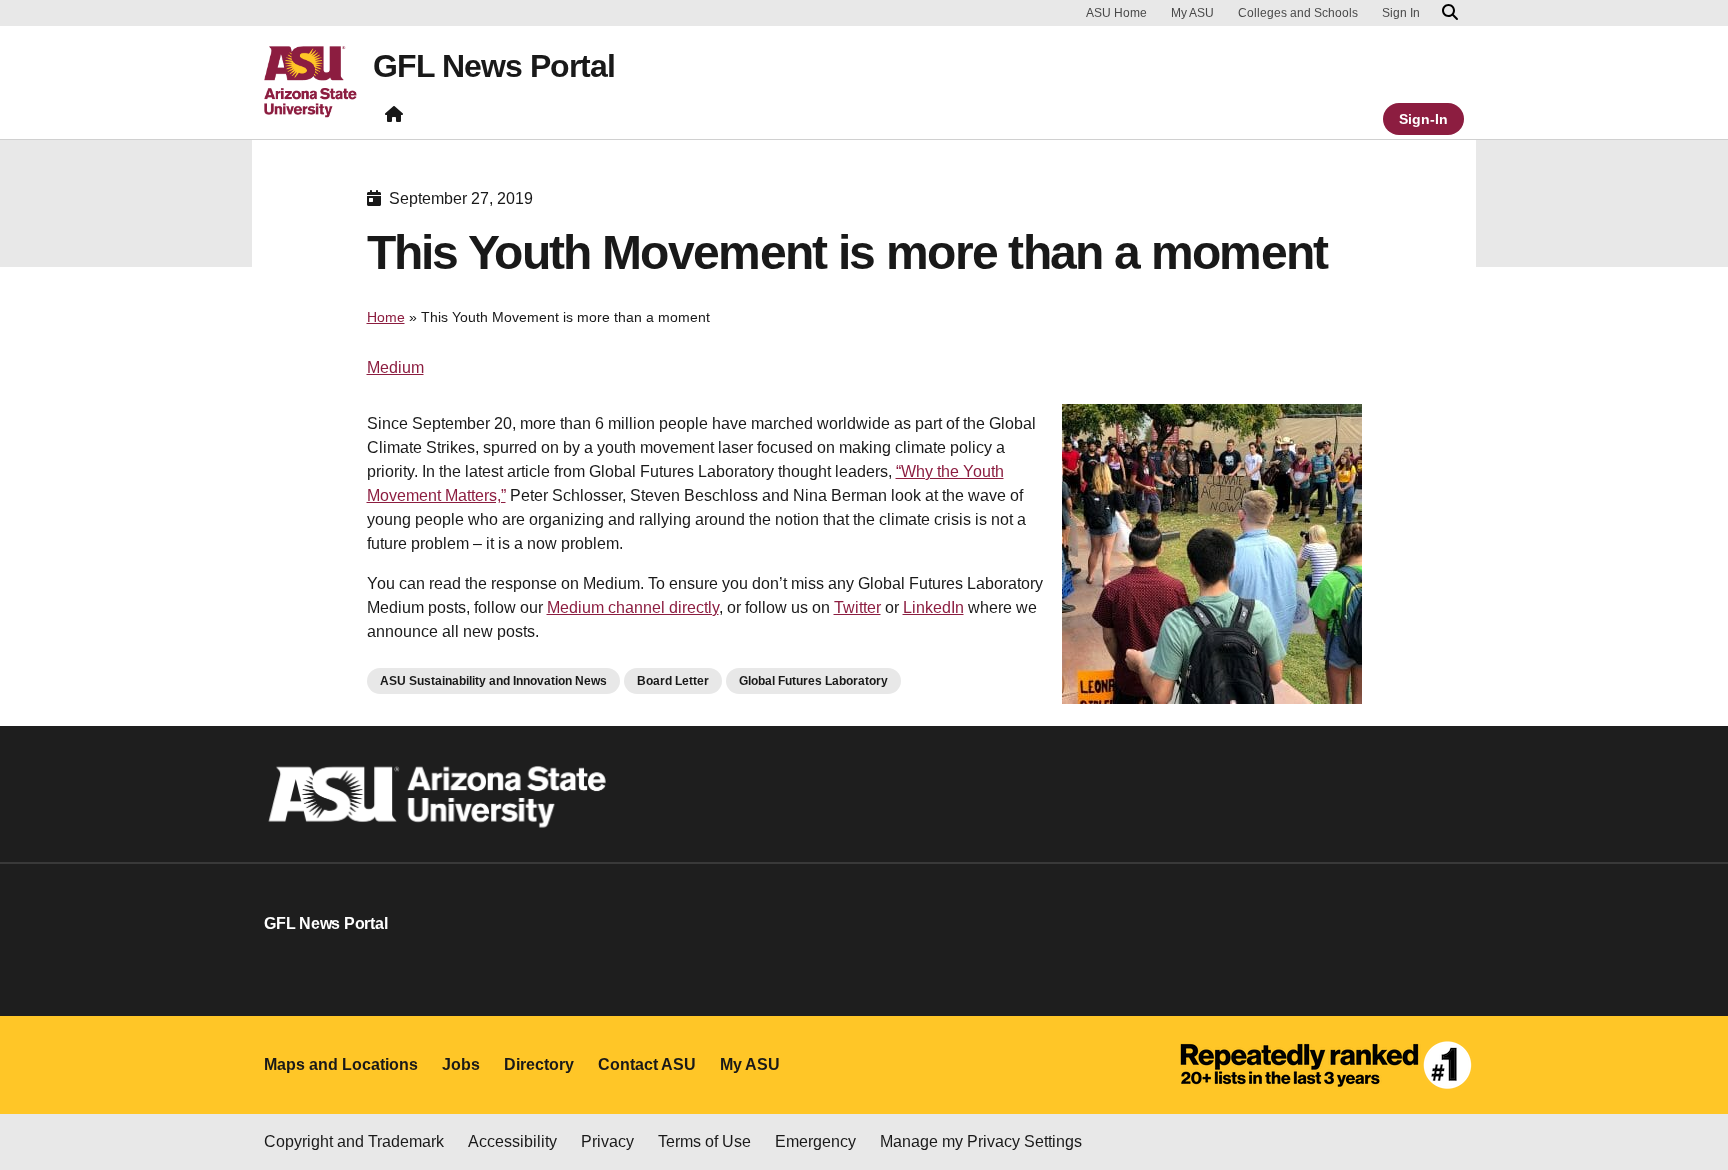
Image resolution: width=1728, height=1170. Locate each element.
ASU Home (1116, 13)
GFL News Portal (494, 66)
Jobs (461, 1064)
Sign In (1401, 13)
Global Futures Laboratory (813, 681)
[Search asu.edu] (1450, 13)
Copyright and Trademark (354, 1141)
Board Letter (673, 681)
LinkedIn (933, 607)
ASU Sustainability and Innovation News (493, 681)
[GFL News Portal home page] (394, 118)
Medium (395, 367)
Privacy (607, 1141)
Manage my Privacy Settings (981, 1141)
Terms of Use (704, 1141)
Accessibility (512, 1141)
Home (386, 317)
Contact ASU (647, 1064)
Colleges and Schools (1298, 13)
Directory (539, 1064)
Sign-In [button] (1423, 119)
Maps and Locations (341, 1064)
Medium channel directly (633, 607)
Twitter (857, 607)
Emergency (815, 1141)
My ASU (1192, 13)
